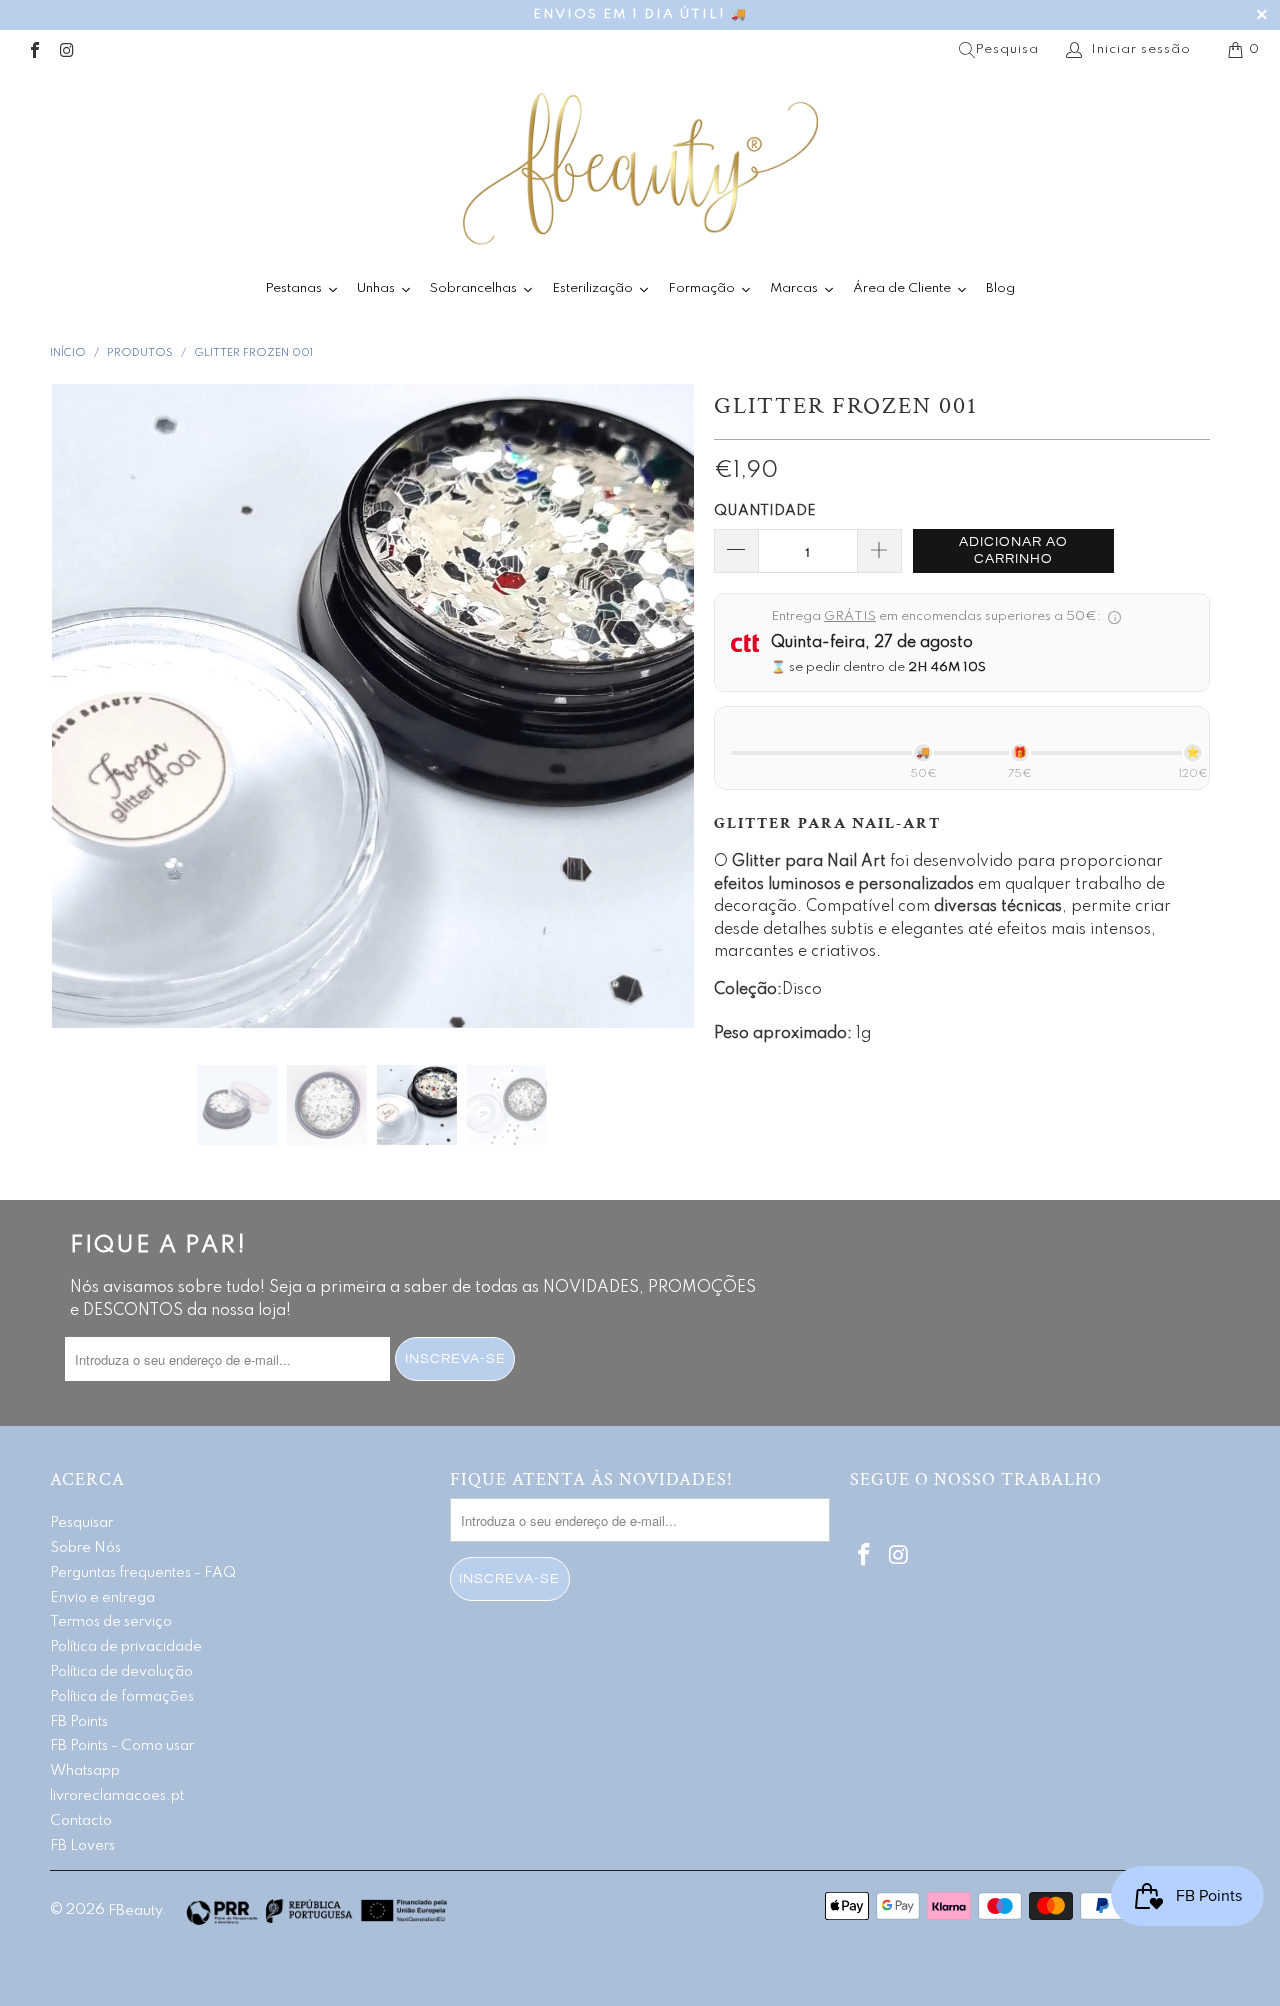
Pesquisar (81, 1523)
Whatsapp (85, 1771)
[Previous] (84, 709)
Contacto (81, 1821)
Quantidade (765, 511)
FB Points (79, 1722)
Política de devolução (121, 1672)
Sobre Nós (85, 1548)
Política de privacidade (126, 1647)
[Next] (659, 709)
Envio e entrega (102, 1598)
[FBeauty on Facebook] (34, 49)
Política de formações (122, 1697)
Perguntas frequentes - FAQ (143, 1573)
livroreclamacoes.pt (117, 1796)
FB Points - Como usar (122, 1746)
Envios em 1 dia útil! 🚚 (640, 14)
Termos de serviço (111, 1622)
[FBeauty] (640, 168)
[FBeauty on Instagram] (66, 49)
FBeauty (135, 1911)
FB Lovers (82, 1846)
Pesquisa (1007, 49)
